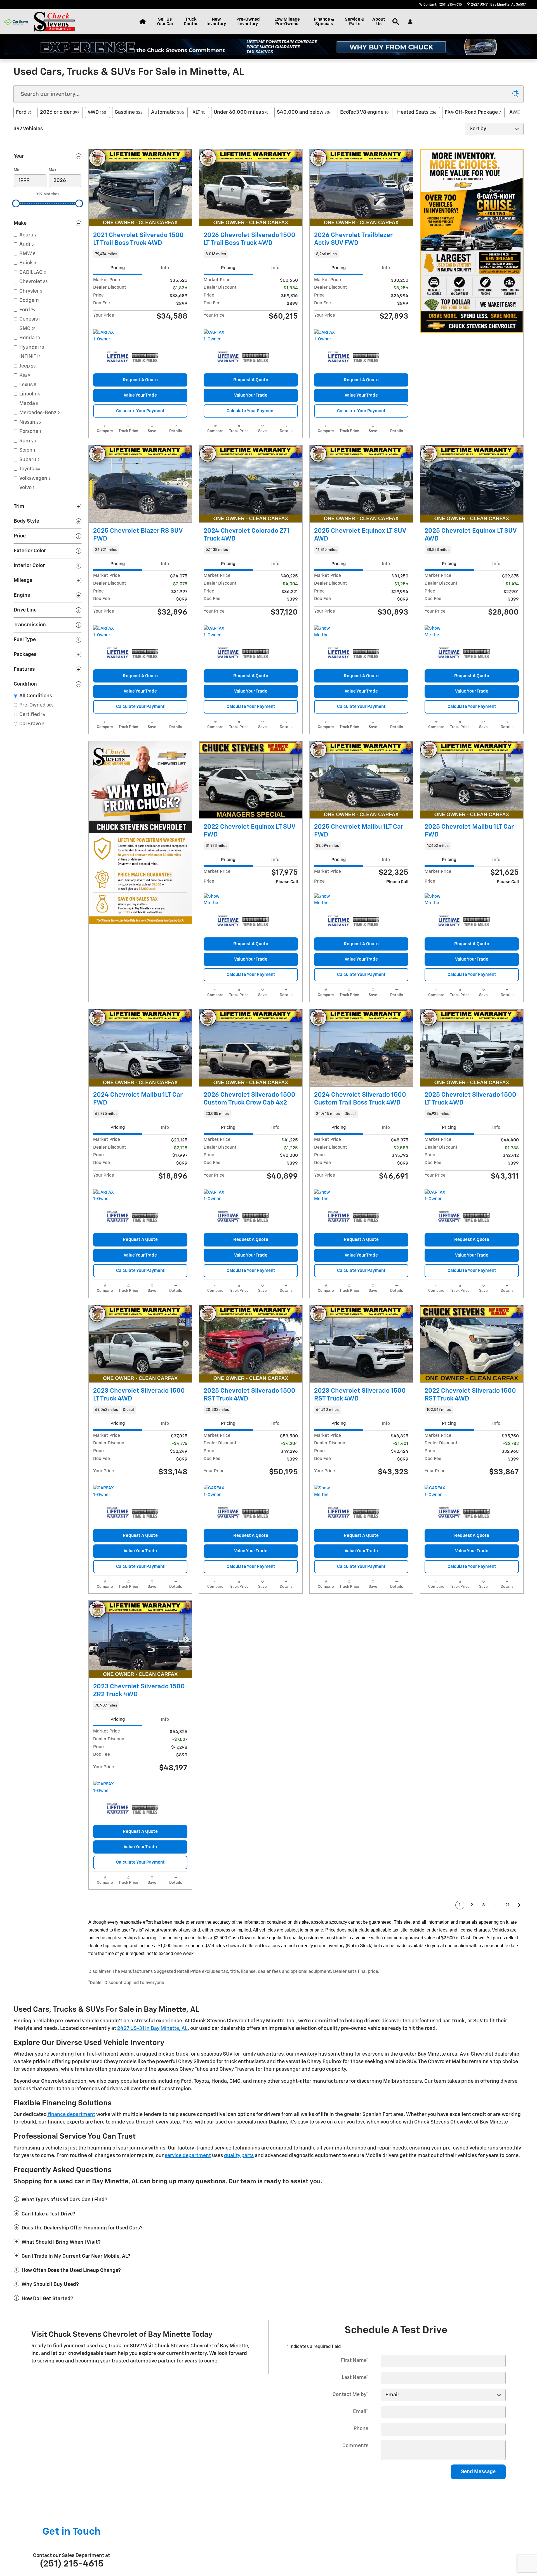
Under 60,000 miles (241, 112)
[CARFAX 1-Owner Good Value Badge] (104, 632)
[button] (140, 254)
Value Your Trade (140, 395)
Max (52, 170)
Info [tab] (165, 268)
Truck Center (191, 22)
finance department (71, 2115)
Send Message (478, 2472)
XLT (199, 112)
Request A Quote (140, 380)
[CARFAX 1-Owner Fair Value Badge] (214, 336)
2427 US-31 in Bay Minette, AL (152, 2028)
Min (17, 170)
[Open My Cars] (409, 22)
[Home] (16, 22)
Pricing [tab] (118, 268)
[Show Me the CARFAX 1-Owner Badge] (325, 632)
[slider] (16, 203)
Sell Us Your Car (165, 22)
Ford (24, 112)
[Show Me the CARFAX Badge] (214, 900)
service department (188, 2156)
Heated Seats (417, 112)
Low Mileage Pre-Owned (287, 22)
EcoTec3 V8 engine (364, 112)
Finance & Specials (324, 22)
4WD (97, 112)
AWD (518, 112)
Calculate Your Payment (140, 411)
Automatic (168, 112)
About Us (379, 22)
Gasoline (129, 112)
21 (507, 1905)
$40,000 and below (304, 112)
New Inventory (216, 22)
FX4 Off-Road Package (473, 112)
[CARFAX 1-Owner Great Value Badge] (104, 336)
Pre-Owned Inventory (248, 22)
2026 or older (60, 112)
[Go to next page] (519, 1905)
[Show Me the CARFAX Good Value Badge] (325, 1196)
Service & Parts (355, 22)
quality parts (239, 2156)
